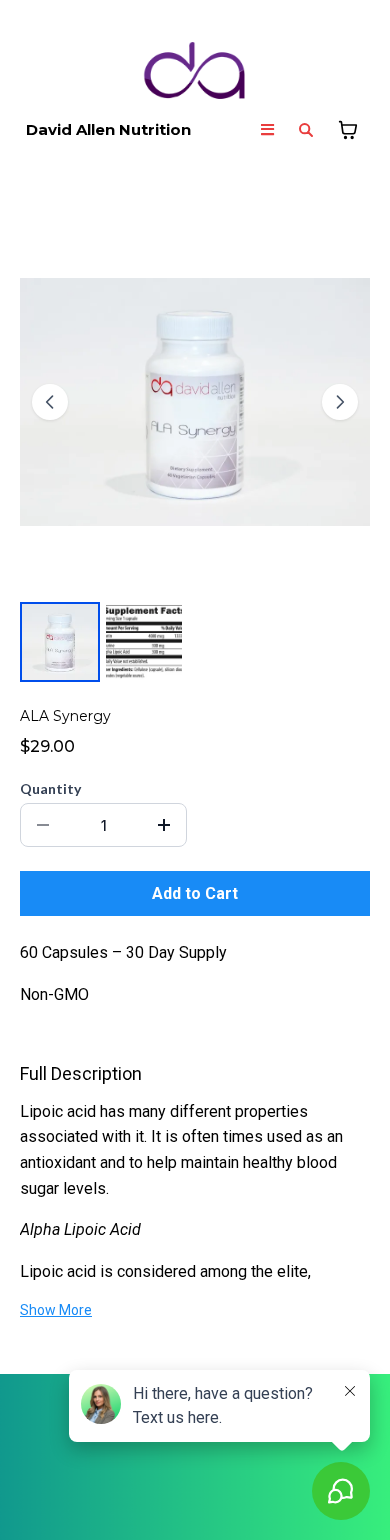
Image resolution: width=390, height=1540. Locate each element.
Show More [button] (56, 1310)
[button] (267, 130)
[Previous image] (50, 402)
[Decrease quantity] (43, 825)
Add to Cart (195, 893)
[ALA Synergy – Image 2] (144, 642)
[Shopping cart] (348, 130)
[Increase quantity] (164, 825)
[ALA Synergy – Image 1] (60, 642)
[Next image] (340, 402)
